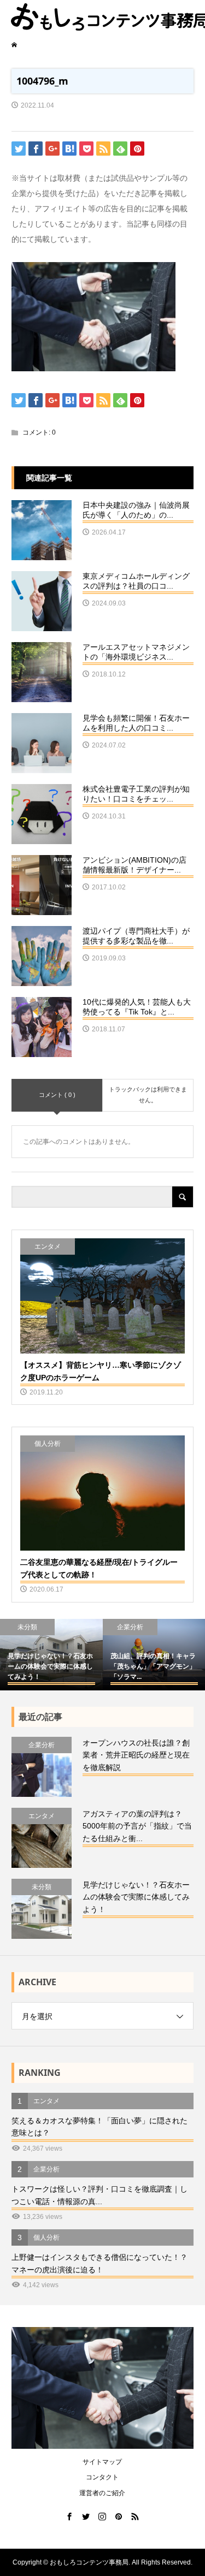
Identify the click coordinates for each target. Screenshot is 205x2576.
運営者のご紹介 (102, 2493)
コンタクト (102, 2477)
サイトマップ (102, 2462)
